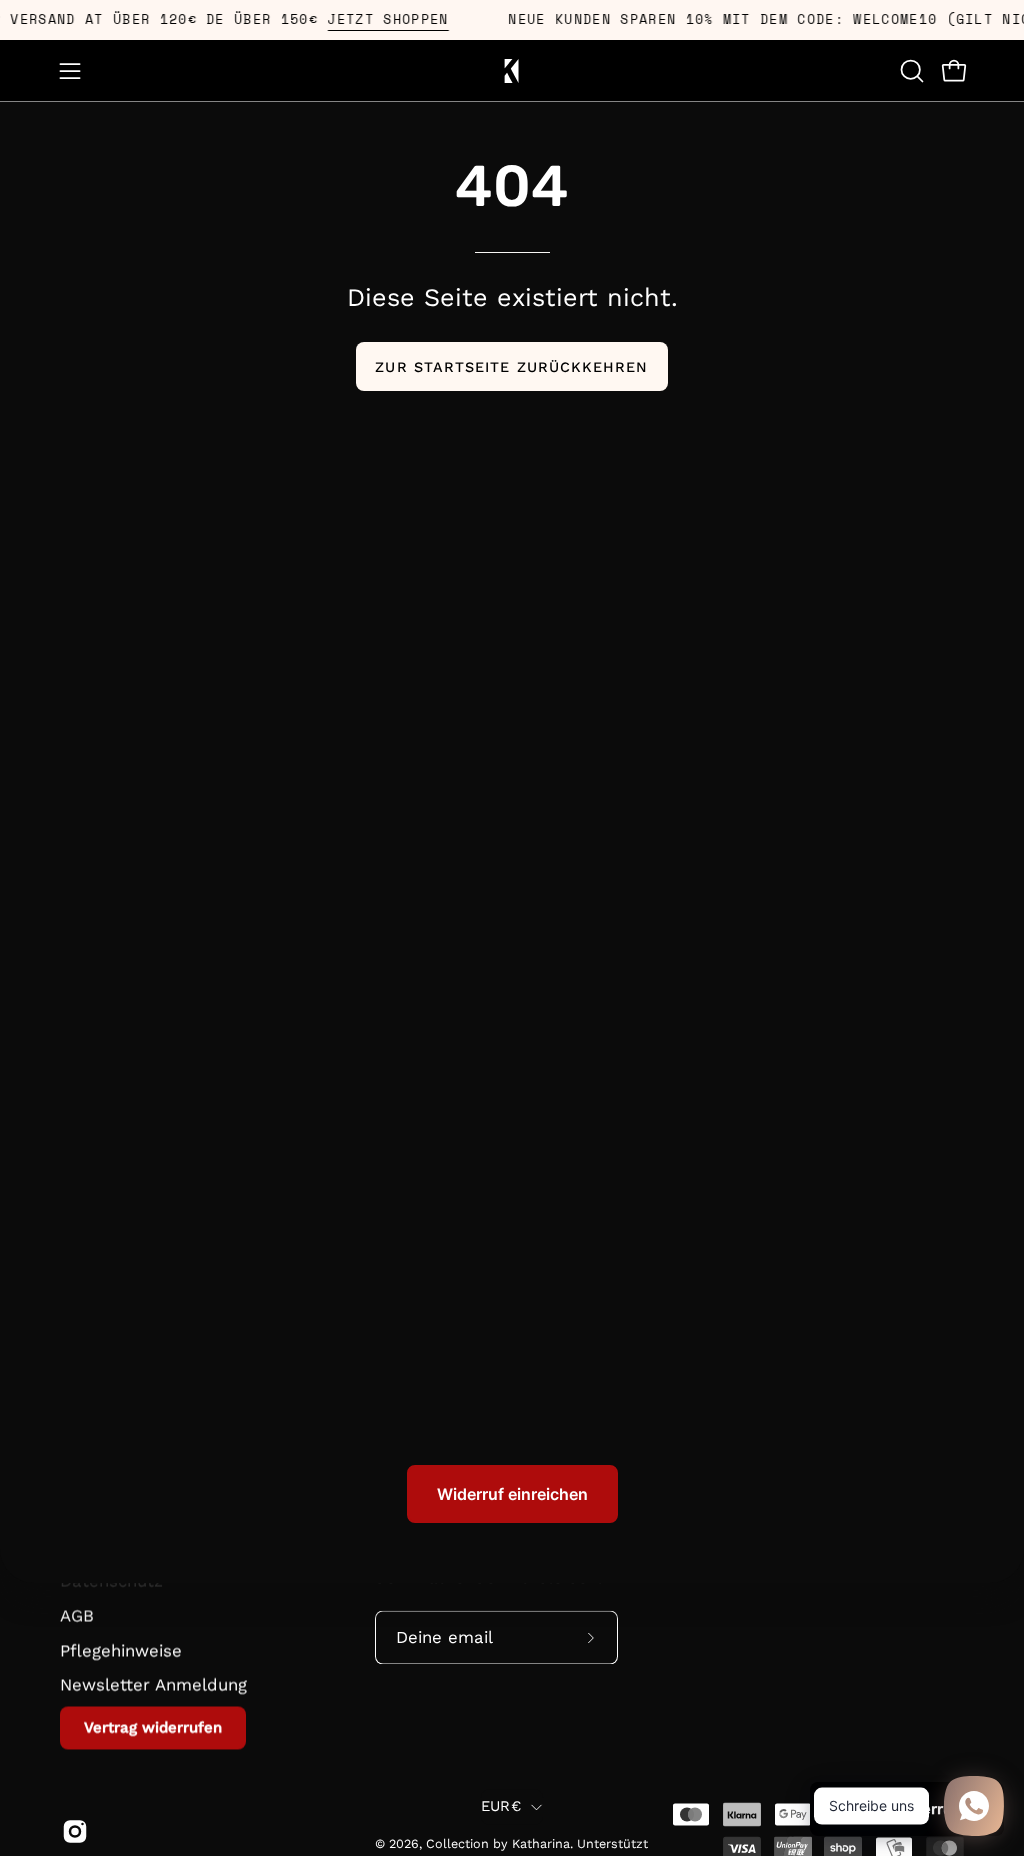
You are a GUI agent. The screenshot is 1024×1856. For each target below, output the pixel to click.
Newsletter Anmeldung (153, 1684)
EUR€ (501, 1806)
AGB (77, 1615)
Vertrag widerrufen (153, 1727)
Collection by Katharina (498, 1843)
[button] (910, 71)
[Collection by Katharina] (512, 70)
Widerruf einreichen (512, 1494)
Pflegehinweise (121, 1650)
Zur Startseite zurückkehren (511, 367)
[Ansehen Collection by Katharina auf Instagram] (72, 1831)
